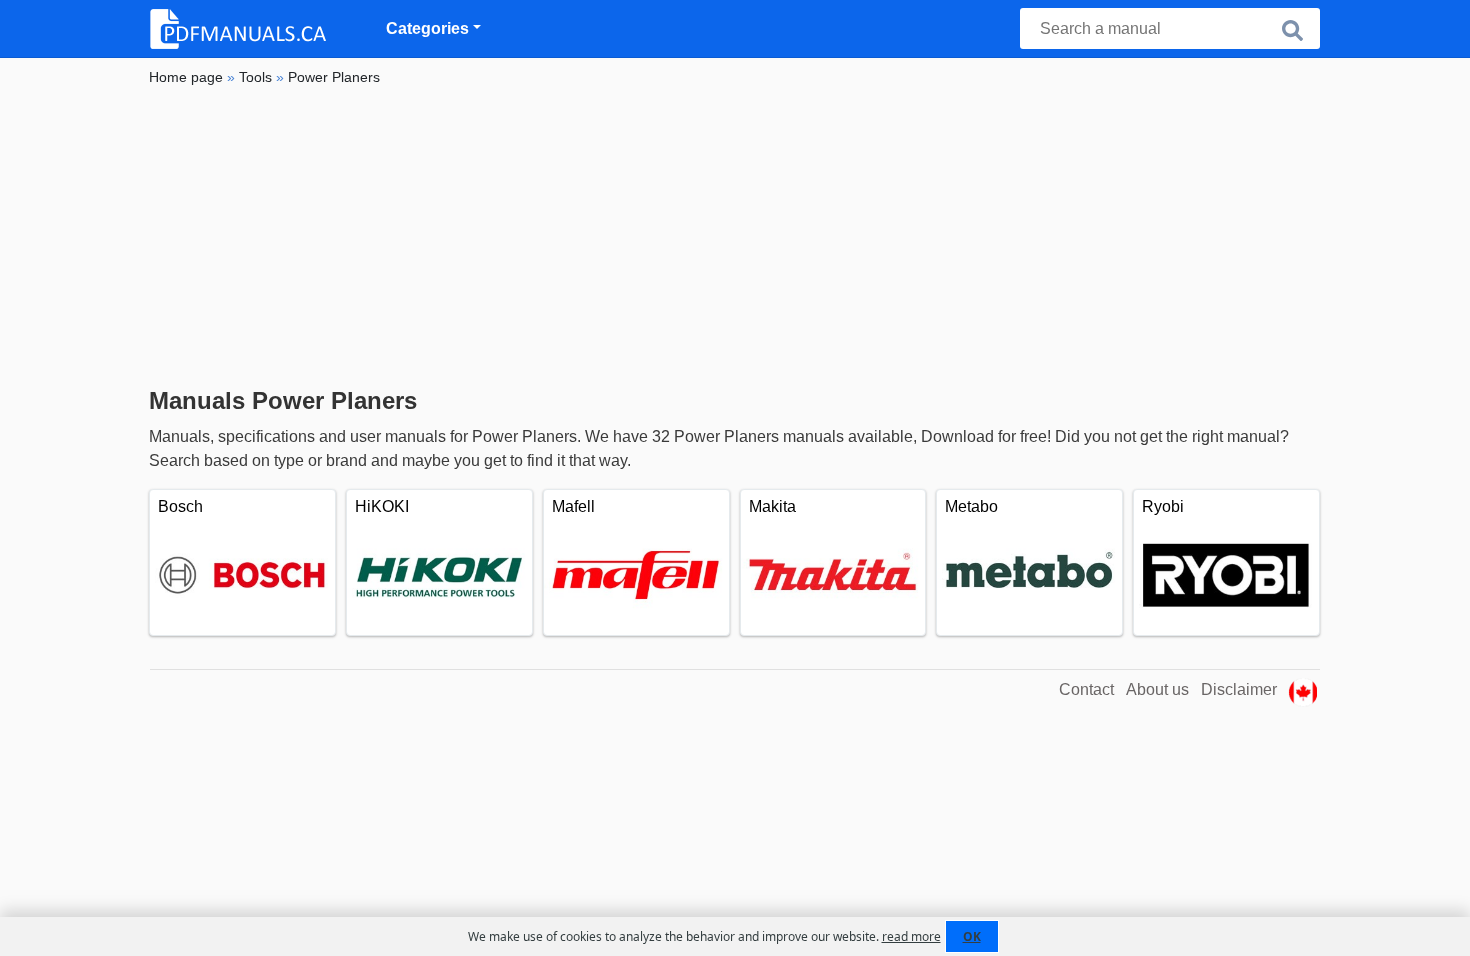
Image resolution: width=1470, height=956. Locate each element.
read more (911, 936)
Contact (1086, 689)
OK (972, 936)
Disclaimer (1239, 689)
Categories (427, 28)
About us (1157, 689)
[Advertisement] (734, 237)
